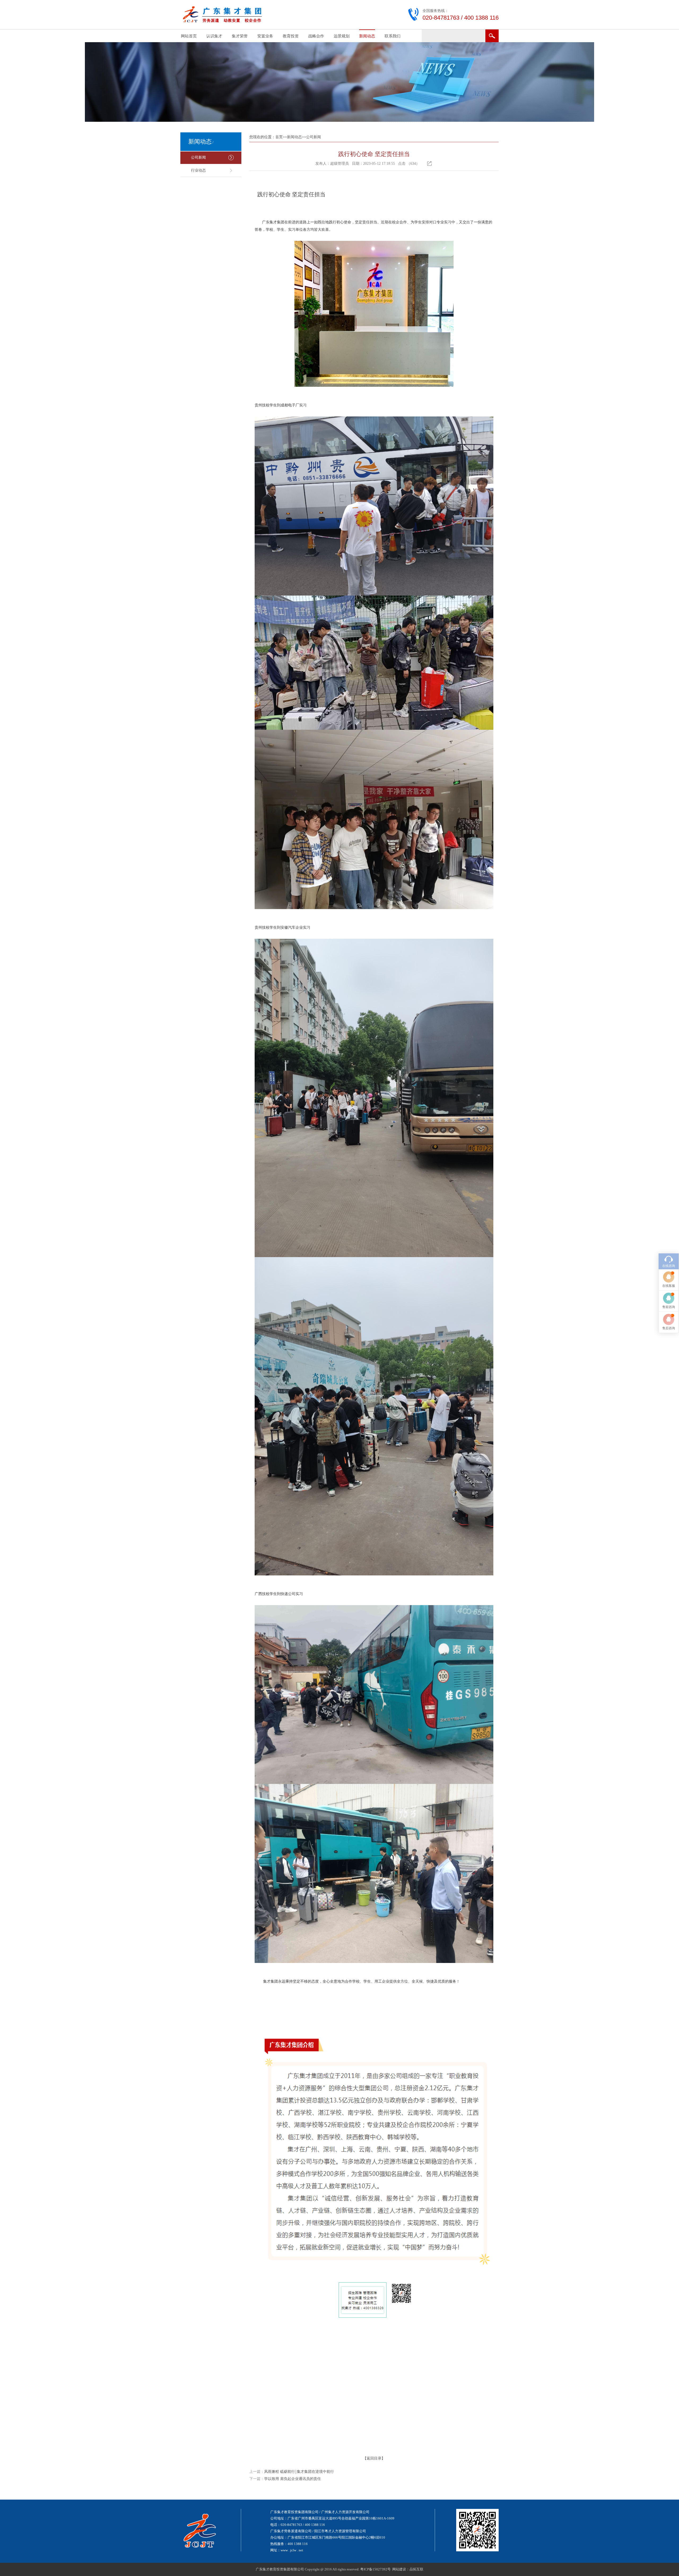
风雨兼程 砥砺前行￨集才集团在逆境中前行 (299, 2472)
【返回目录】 (374, 2458)
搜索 (492, 36)
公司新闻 (198, 157)
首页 (279, 137)
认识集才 (214, 36)
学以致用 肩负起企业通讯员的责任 (293, 2479)
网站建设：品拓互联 (408, 2569)
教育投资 (291, 36)
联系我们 (393, 36)
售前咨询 (669, 1307)
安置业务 (265, 36)
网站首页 (189, 36)
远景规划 (342, 36)
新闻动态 (367, 36)
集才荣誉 (240, 36)
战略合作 (316, 36)
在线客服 (669, 1286)
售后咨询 (669, 1328)
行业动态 (198, 170)
